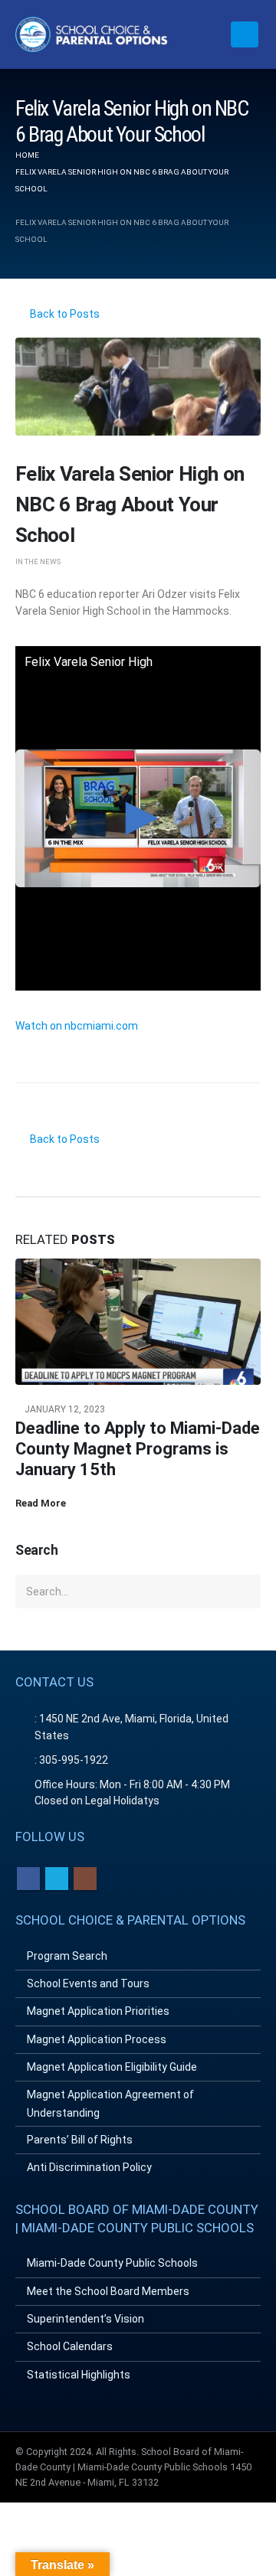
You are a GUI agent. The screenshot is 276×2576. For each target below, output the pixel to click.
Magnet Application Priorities (98, 2011)
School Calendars (70, 2346)
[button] (245, 34)
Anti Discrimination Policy (89, 2167)
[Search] (245, 1592)
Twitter (57, 1879)
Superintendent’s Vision (85, 2319)
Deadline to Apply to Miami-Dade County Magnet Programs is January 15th (138, 1449)
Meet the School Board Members (108, 2291)
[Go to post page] (138, 1321)
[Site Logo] (92, 34)
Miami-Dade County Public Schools (112, 2263)
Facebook (28, 1879)
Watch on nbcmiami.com (77, 1026)
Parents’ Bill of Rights (80, 2140)
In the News (38, 562)
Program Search (67, 1956)
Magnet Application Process (97, 2039)
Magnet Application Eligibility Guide (112, 2067)
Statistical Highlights (79, 2375)
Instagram (85, 1879)
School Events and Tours (88, 1983)
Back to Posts (64, 314)
